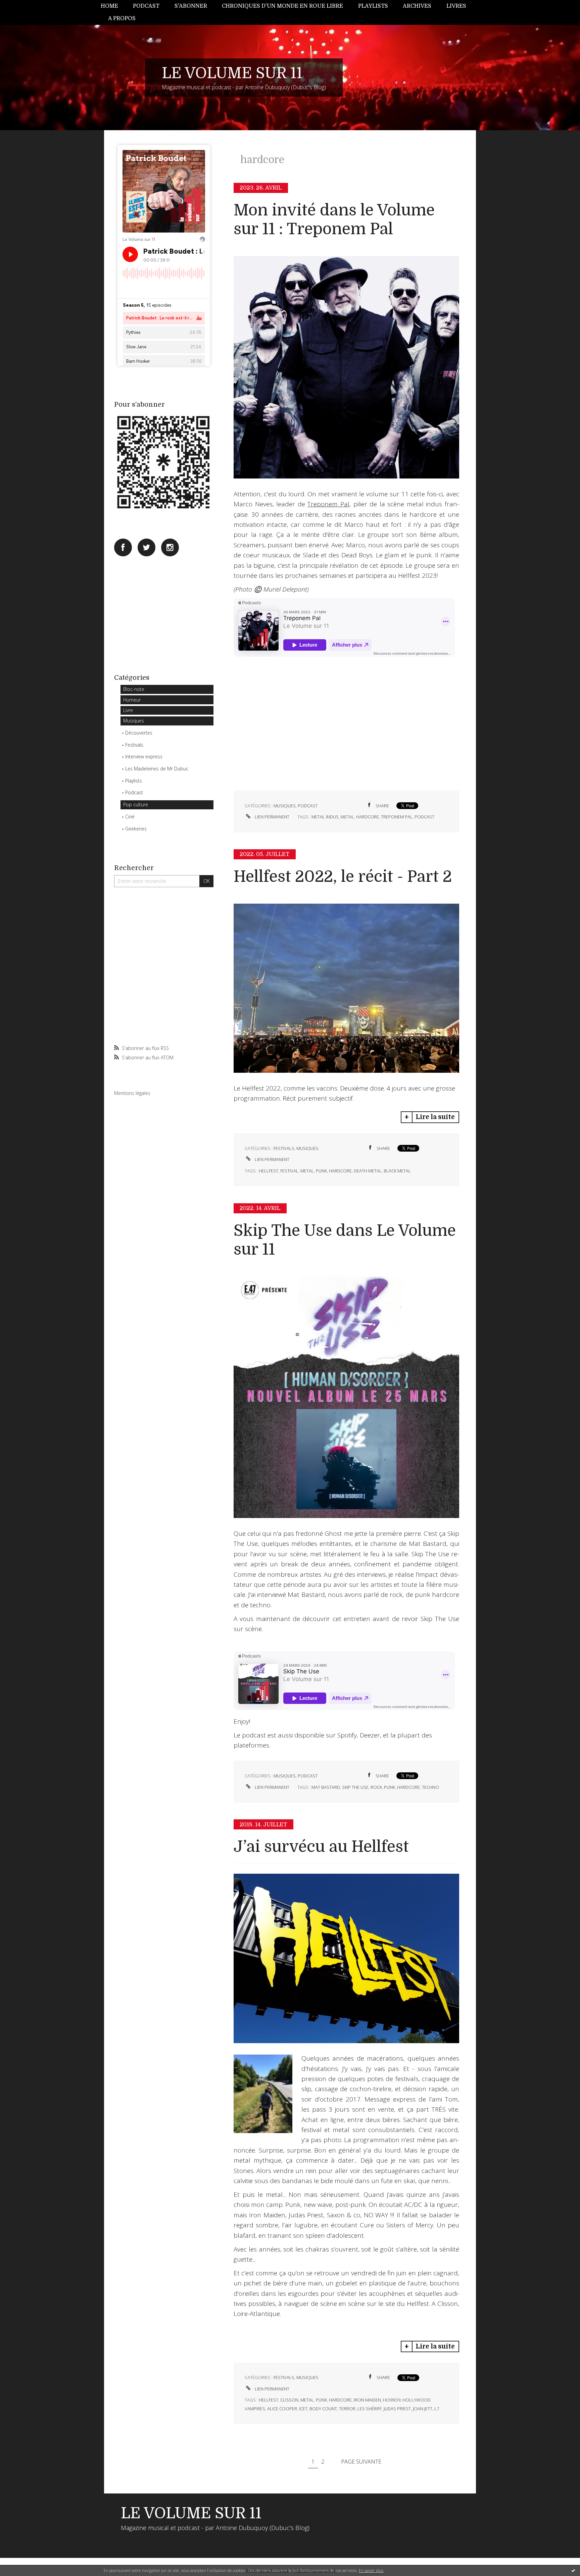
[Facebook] (123, 547)
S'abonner (191, 6)
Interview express (144, 756)
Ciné (130, 817)
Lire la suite (435, 1117)
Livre (128, 710)
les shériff (370, 2409)
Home (109, 6)
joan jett (423, 2409)
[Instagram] (170, 547)
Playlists (373, 6)
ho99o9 (392, 2400)
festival (289, 1171)
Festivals (134, 745)
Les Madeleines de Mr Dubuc (157, 769)
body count (323, 2409)
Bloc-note (134, 689)
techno (430, 1787)
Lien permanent (272, 817)
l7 (437, 2409)
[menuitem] (113, 6)
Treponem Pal (328, 504)
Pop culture (136, 804)
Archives (417, 6)
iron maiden (367, 2400)
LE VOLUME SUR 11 (232, 73)
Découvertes (139, 733)
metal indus (325, 817)
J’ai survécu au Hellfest (321, 1847)
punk (321, 1171)
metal (347, 817)
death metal (368, 1171)
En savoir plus (371, 2570)
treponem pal (397, 817)
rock (376, 1787)
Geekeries (136, 829)
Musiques (134, 721)
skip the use (355, 1787)
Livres (456, 6)
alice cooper (282, 2409)
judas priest (397, 2409)
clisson (289, 2400)
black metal (397, 1171)
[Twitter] (147, 547)
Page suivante (361, 2462)
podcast (424, 817)
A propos (122, 18)
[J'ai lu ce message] (573, 2570)
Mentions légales (132, 1093)
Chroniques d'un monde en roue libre (282, 6)
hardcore (368, 817)
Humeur (132, 700)
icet (303, 2409)
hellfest (269, 1171)
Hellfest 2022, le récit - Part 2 (343, 877)
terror (347, 2409)
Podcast (146, 6)
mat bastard (326, 1787)
